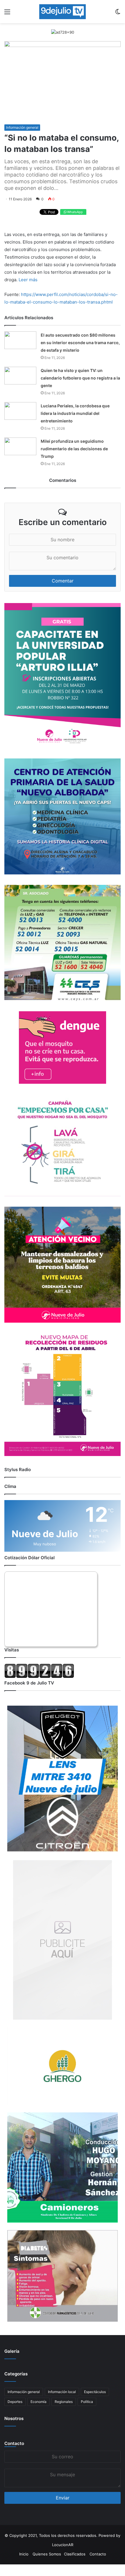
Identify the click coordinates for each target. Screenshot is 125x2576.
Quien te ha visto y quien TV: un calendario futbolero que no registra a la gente (80, 378)
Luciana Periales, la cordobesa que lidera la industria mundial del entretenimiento (75, 413)
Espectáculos (95, 2392)
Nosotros (14, 2418)
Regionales (64, 2402)
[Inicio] (63, 12)
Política (87, 2402)
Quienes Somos (47, 2554)
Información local (62, 2392)
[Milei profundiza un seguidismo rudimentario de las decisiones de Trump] (20, 446)
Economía (39, 2402)
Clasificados (75, 2554)
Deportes (15, 2402)
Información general (22, 127)
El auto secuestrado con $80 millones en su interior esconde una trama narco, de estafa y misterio (80, 343)
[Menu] (7, 14)
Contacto (14, 2443)
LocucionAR (63, 2545)
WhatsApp (75, 212)
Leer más (28, 280)
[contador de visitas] (39, 1677)
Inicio (24, 2554)
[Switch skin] (118, 14)
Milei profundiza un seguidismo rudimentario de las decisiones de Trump (74, 449)
